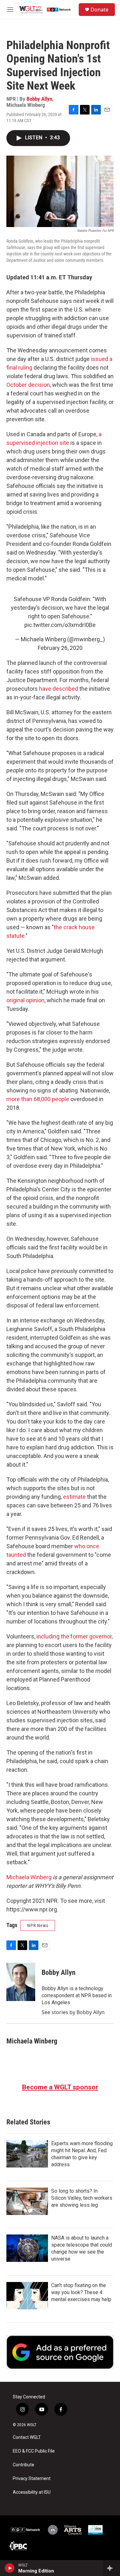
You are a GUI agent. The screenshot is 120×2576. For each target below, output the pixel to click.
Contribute (24, 2465)
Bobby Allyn (39, 99)
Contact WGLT (27, 2437)
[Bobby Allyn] (21, 1982)
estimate (74, 1497)
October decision (28, 385)
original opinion (25, 1000)
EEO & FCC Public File (34, 2451)
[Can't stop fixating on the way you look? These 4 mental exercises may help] (27, 2296)
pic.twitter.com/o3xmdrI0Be (60, 625)
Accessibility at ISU (32, 2492)
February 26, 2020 (60, 648)
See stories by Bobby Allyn (73, 2012)
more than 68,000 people (38, 1099)
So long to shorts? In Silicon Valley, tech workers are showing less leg (82, 2198)
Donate (100, 10)
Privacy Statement (32, 2479)
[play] (10, 2568)
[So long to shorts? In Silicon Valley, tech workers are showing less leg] (27, 2201)
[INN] (95, 2530)
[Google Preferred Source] (60, 2352)
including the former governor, (75, 1636)
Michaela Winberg (29, 1877)
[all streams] (112, 2568)
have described (59, 689)
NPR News (38, 1925)
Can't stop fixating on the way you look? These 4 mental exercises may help (81, 2292)
